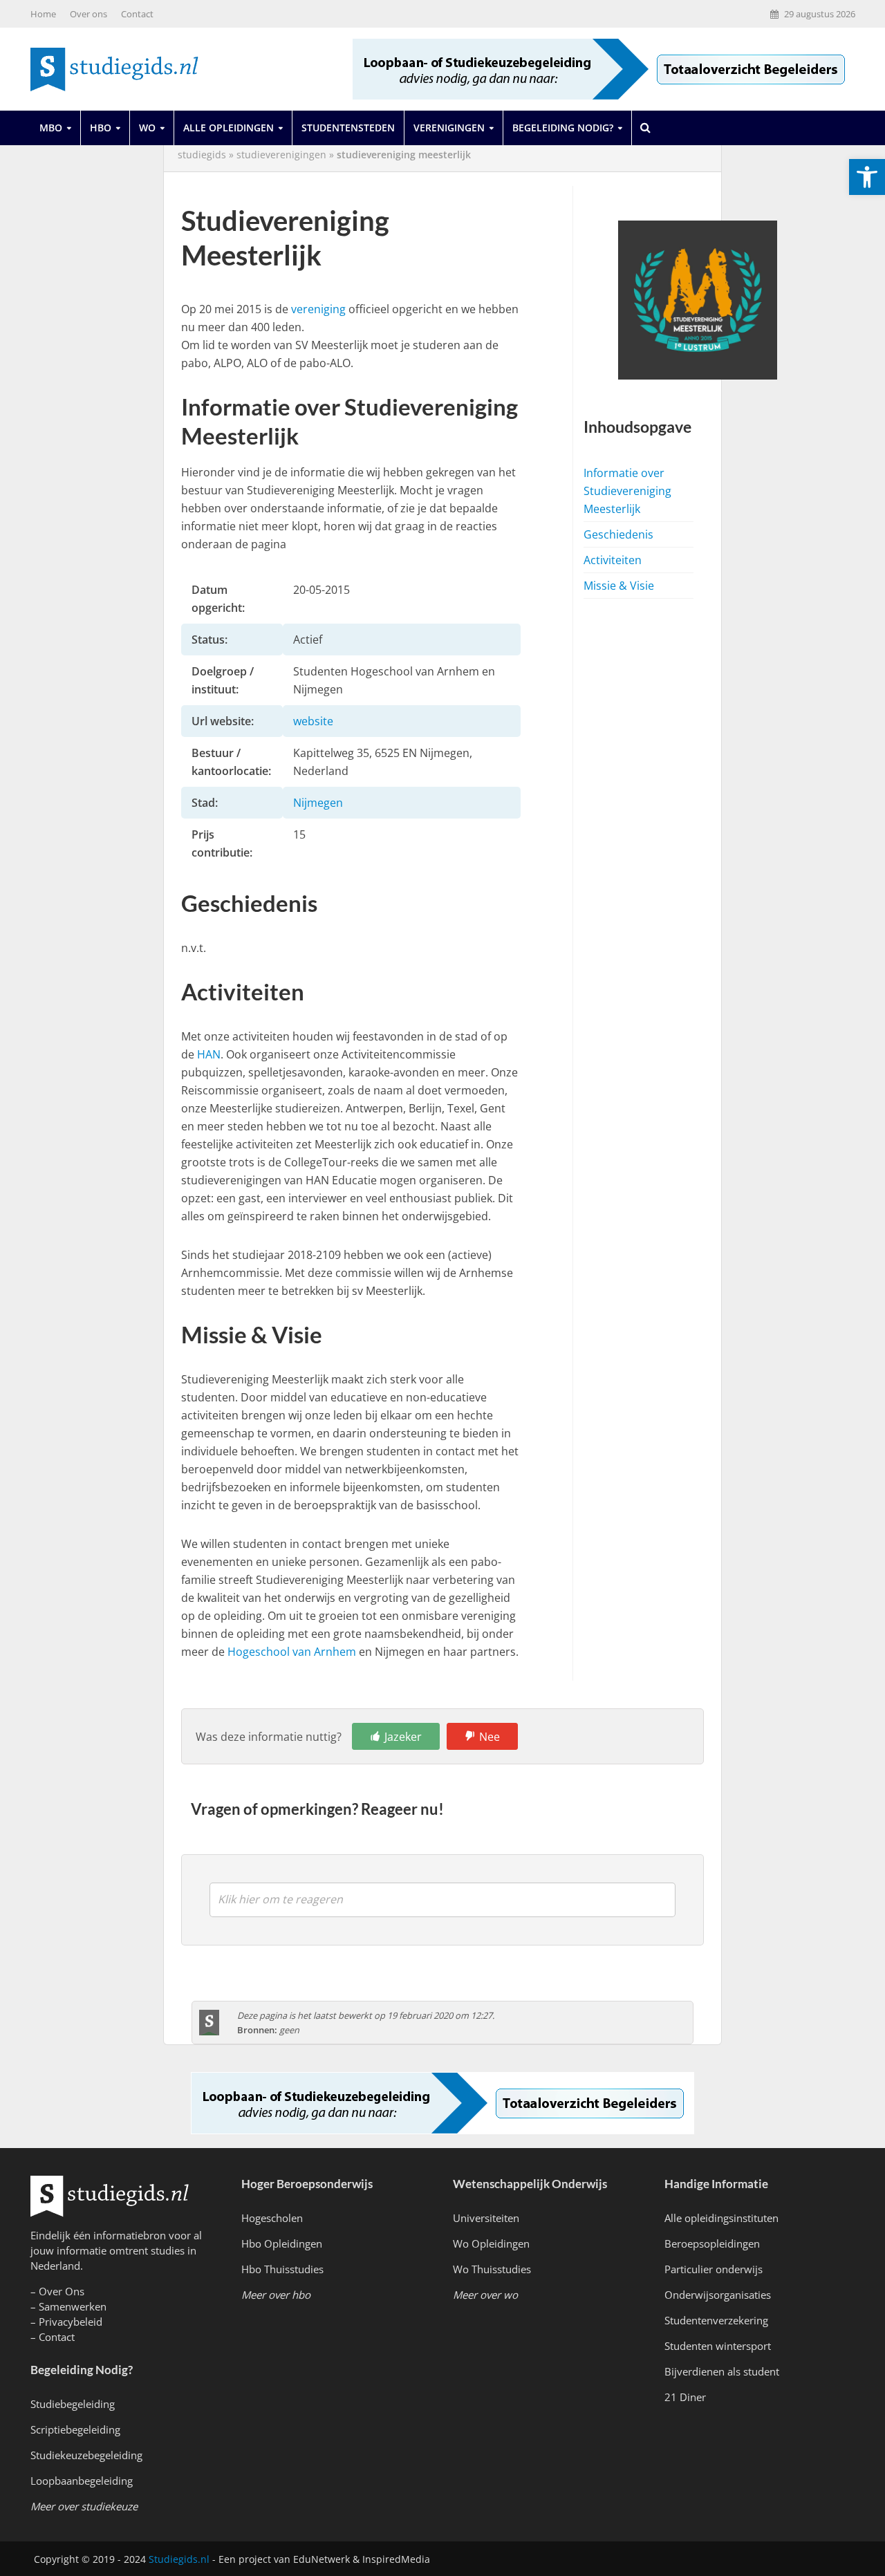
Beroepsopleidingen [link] (712, 2243)
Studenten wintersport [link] (718, 2346)
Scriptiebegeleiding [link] (75, 2429)
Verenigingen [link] (449, 128)
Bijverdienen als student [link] (722, 2371)
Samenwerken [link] (73, 2306)
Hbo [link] (101, 128)
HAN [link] (209, 1054)
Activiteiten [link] (613, 560)
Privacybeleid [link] (71, 2322)
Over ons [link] (88, 14)
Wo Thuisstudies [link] (492, 2269)
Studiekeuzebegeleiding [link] (86, 2455)
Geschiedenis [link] (618, 534)
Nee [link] (490, 1737)
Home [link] (43, 14)
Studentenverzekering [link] (716, 2320)
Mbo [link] (51, 128)
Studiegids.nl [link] (179, 2559)
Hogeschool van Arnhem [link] (292, 1652)
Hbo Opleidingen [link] (282, 2243)
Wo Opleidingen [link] (491, 2243)
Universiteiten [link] (486, 2218)
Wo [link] (147, 128)
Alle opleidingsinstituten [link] (721, 2218)
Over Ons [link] (62, 2291)
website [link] (313, 721)
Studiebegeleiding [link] (73, 2404)
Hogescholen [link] (272, 2218)
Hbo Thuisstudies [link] (282, 2269)
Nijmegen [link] (318, 803)
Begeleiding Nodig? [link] (563, 128)
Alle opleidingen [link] (229, 128)
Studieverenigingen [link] (281, 155)
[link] (867, 177)
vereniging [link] (318, 309)
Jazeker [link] (403, 1737)
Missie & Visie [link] (619, 586)
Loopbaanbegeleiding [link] (82, 2481)
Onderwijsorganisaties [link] (718, 2295)
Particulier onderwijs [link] (714, 2269)
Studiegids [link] (202, 155)
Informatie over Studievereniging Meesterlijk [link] (627, 491)
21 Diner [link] (685, 2397)
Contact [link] (137, 14)
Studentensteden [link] (348, 128)
